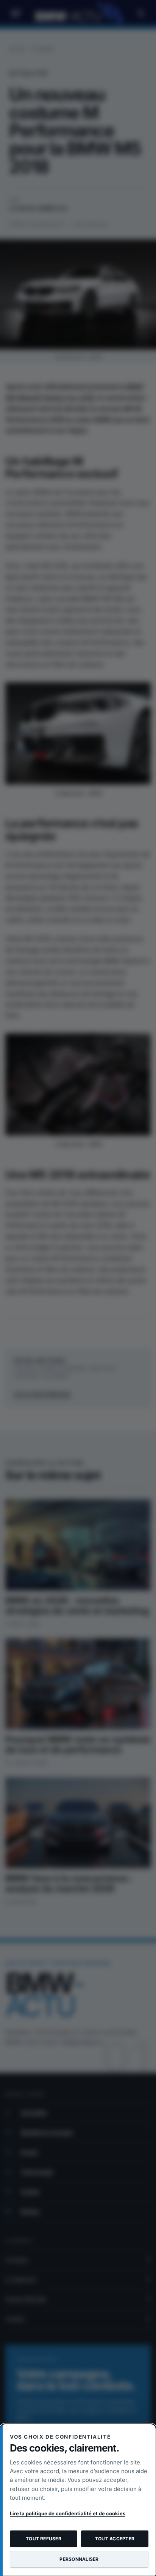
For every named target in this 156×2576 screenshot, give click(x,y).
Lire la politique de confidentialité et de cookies (68, 2513)
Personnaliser (79, 2559)
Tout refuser (44, 2539)
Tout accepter (115, 2539)
